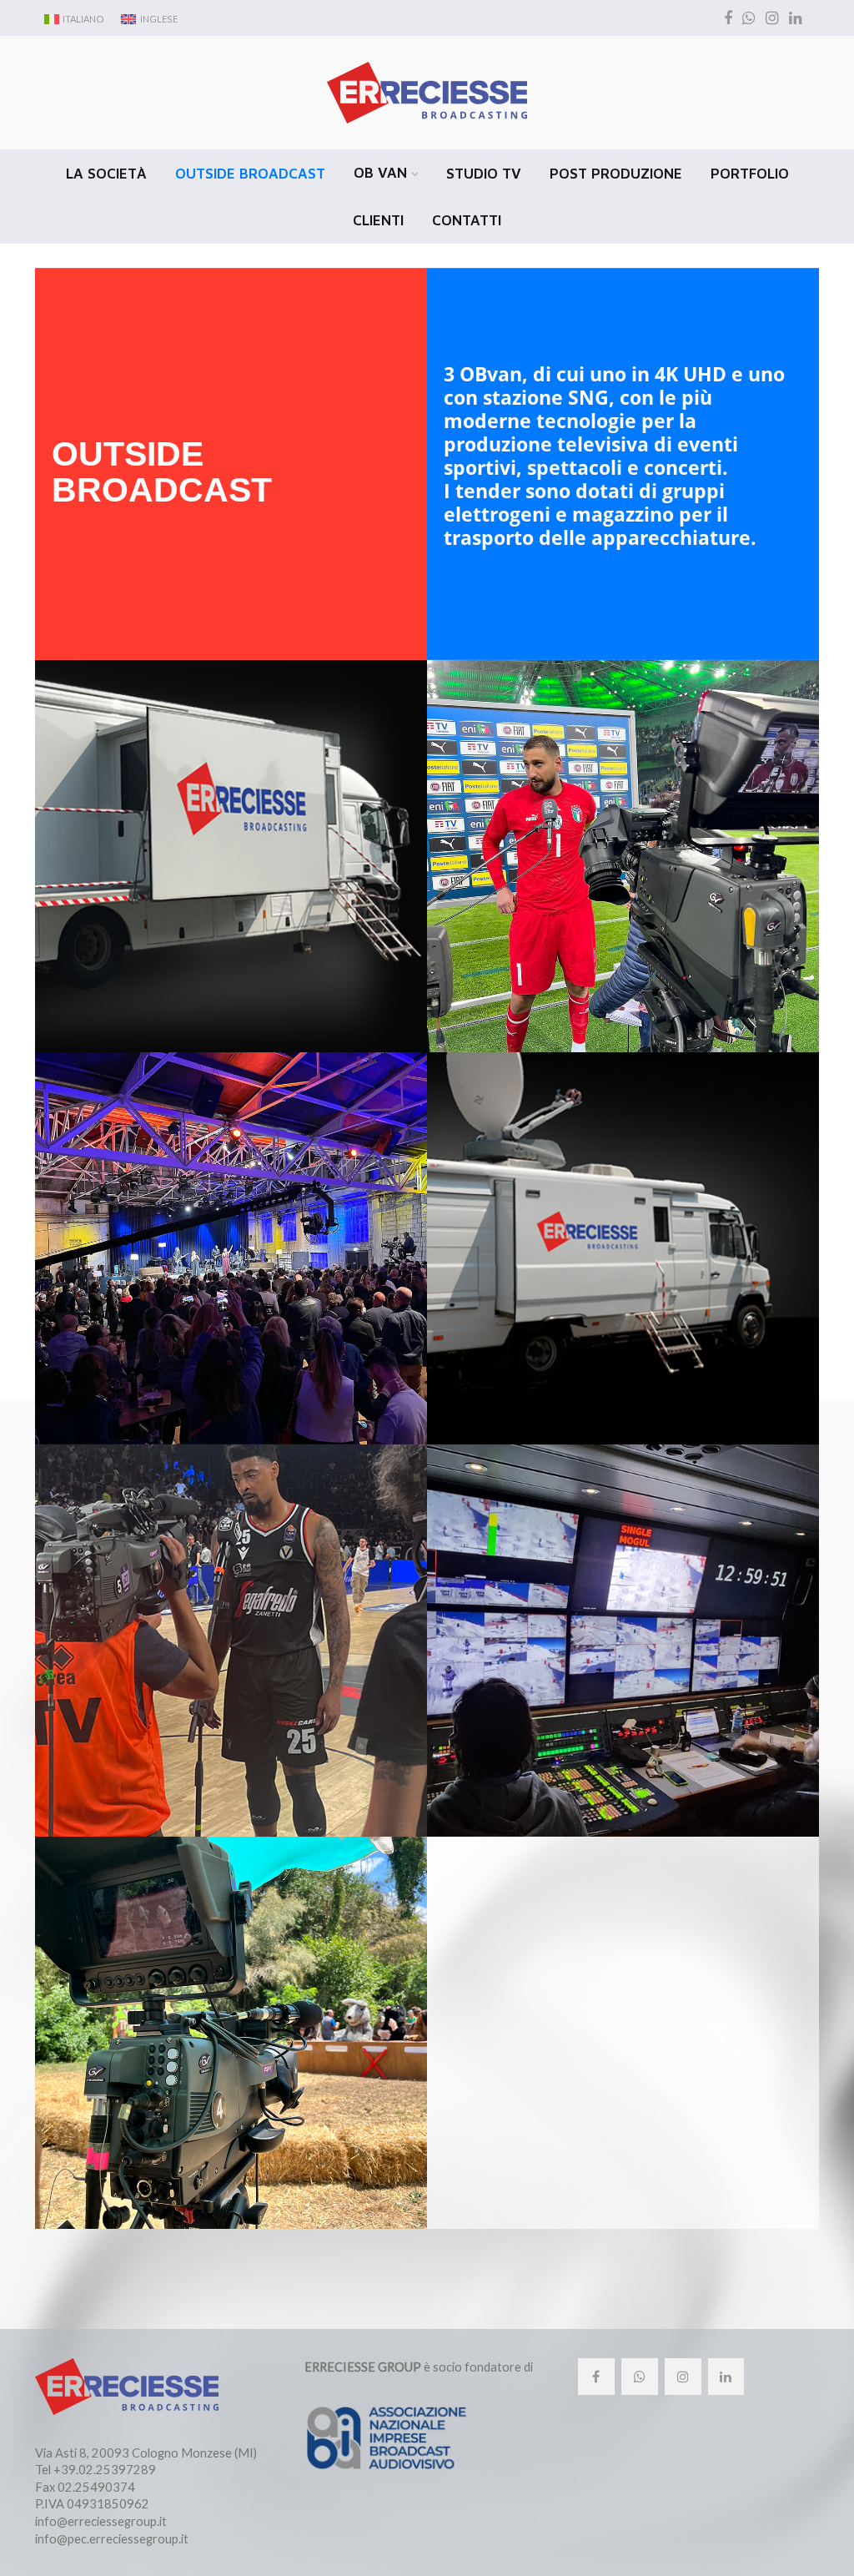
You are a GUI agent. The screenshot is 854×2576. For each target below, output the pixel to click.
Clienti (378, 220)
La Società (106, 174)
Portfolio (750, 174)
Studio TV (484, 174)
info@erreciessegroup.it (101, 2521)
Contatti (467, 220)
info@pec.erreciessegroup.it (112, 2538)
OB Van (380, 173)
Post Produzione (616, 174)
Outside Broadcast (250, 174)
